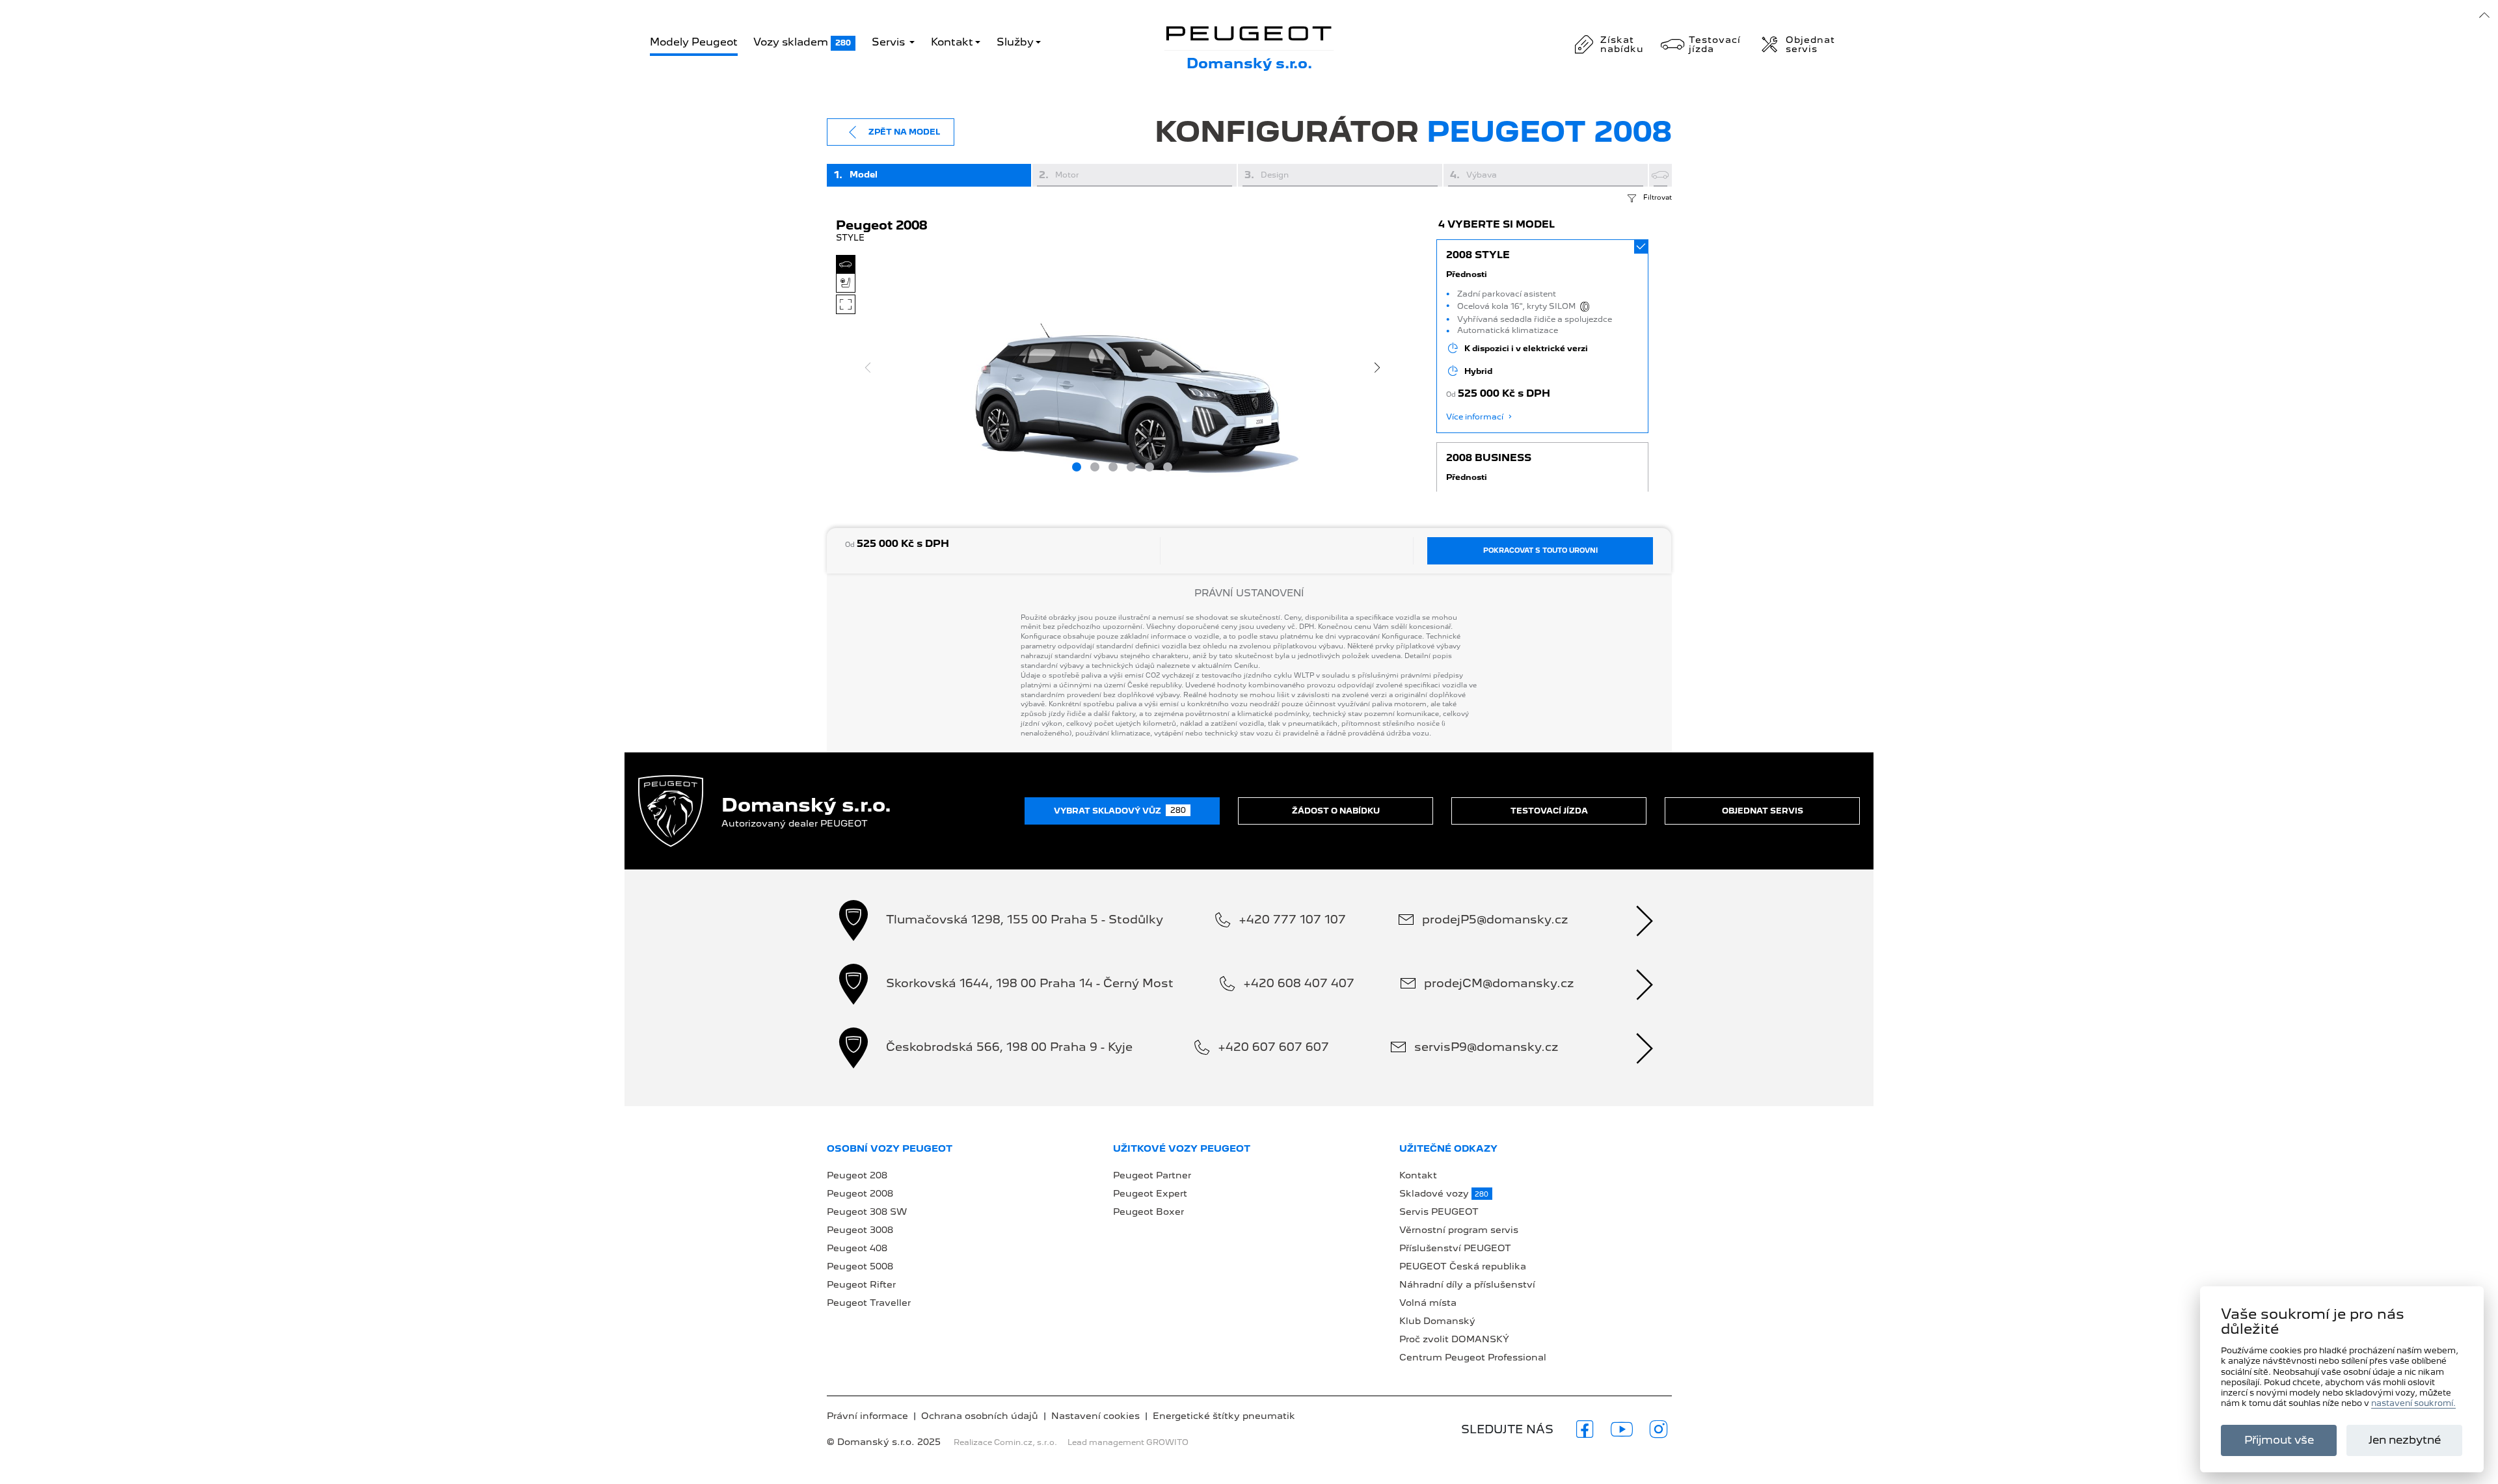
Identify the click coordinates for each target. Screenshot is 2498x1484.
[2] (1095, 467)
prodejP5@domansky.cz (1495, 919)
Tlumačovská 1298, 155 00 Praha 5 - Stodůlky (1025, 919)
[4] (1131, 467)
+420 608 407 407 (1299, 983)
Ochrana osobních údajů (980, 1416)
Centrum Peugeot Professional (1473, 1357)
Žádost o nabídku (1336, 811)
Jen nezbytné (2405, 1440)
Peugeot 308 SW (867, 1212)
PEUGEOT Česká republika (1463, 1266)
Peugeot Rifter (861, 1284)
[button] (1543, 336)
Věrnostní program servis (1459, 1230)
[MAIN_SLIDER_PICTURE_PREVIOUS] (868, 367)
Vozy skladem (802, 42)
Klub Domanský (1437, 1321)
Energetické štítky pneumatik (1224, 1416)
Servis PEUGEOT (1439, 1212)
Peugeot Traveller (869, 1303)
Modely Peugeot (694, 42)
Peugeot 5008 (860, 1266)
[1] (1077, 467)
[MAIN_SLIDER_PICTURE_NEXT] (1377, 367)
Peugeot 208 (857, 1175)
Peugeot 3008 (860, 1230)
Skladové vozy (1444, 1193)
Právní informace (867, 1416)
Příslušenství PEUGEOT (1455, 1248)
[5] (1149, 467)
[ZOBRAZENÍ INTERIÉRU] (846, 283)
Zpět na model (904, 132)
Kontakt (952, 42)
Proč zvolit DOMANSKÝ (1454, 1339)
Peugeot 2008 (860, 1193)
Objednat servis (1763, 811)
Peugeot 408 (857, 1248)
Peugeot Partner (1152, 1175)
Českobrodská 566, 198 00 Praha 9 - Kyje (1009, 1047)
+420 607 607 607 (1273, 1047)
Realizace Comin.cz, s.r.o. (1005, 1442)
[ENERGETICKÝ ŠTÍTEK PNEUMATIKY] (1587, 307)
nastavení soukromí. (2413, 1404)
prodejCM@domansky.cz (1499, 983)
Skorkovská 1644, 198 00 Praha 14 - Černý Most (1030, 983)
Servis (890, 42)
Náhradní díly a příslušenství (1467, 1284)
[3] (1113, 467)
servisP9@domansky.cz (1486, 1047)
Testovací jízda (1549, 811)
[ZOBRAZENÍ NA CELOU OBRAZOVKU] (846, 304)
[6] (1168, 467)
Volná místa (1428, 1303)
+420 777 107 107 (1292, 919)
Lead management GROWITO (1128, 1442)
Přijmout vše (2279, 1440)
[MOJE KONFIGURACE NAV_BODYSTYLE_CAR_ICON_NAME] (1660, 175)
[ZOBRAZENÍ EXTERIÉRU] (846, 265)
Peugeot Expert (1150, 1193)
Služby (1015, 42)
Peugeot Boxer (1148, 1212)
